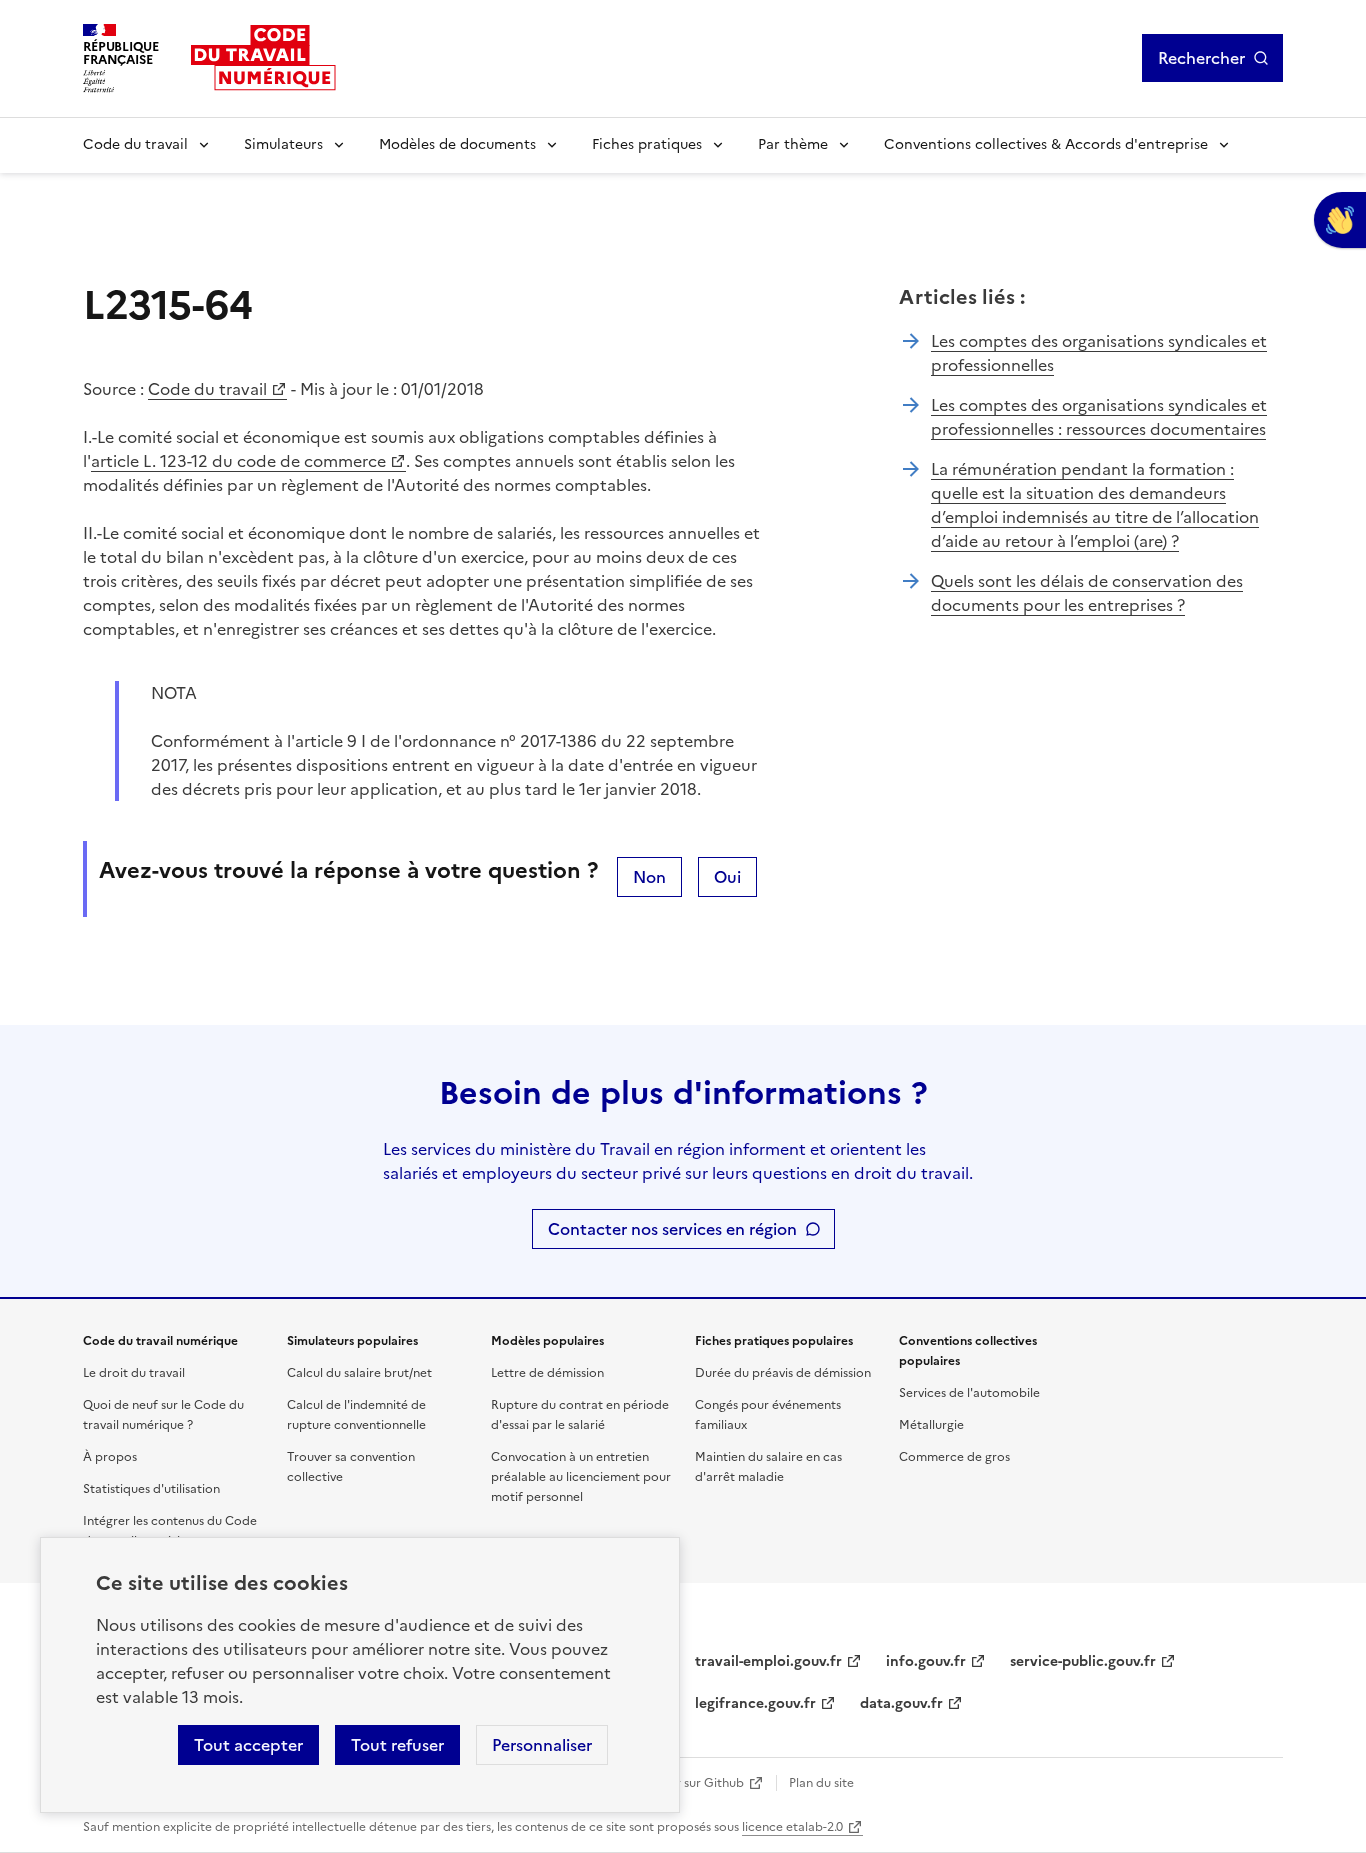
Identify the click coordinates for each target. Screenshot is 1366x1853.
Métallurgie (931, 1425)
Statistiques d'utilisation (151, 1489)
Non (649, 877)
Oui (727, 877)
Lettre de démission (547, 1373)
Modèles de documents (457, 144)
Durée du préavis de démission (783, 1373)
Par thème (793, 144)
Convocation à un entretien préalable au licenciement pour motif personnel (581, 1477)
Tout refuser (397, 1745)
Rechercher (1201, 58)
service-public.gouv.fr (1083, 1661)
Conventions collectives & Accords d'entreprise (1046, 144)
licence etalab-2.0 (792, 1827)
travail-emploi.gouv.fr (768, 1661)
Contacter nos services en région (672, 1229)
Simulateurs (283, 144)
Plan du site (821, 1783)
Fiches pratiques (647, 144)
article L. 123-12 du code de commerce (238, 461)
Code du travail (135, 144)
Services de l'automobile (969, 1393)
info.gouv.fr (926, 1661)
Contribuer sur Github (680, 1783)
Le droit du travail (134, 1373)
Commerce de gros (954, 1457)
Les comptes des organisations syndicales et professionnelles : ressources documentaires (1099, 417)
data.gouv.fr (901, 1703)
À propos (110, 1457)
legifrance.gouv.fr (755, 1703)
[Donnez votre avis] (1340, 220)
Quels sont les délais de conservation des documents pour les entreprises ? (1087, 593)
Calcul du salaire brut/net (359, 1373)
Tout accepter (248, 1745)
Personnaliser (542, 1745)
